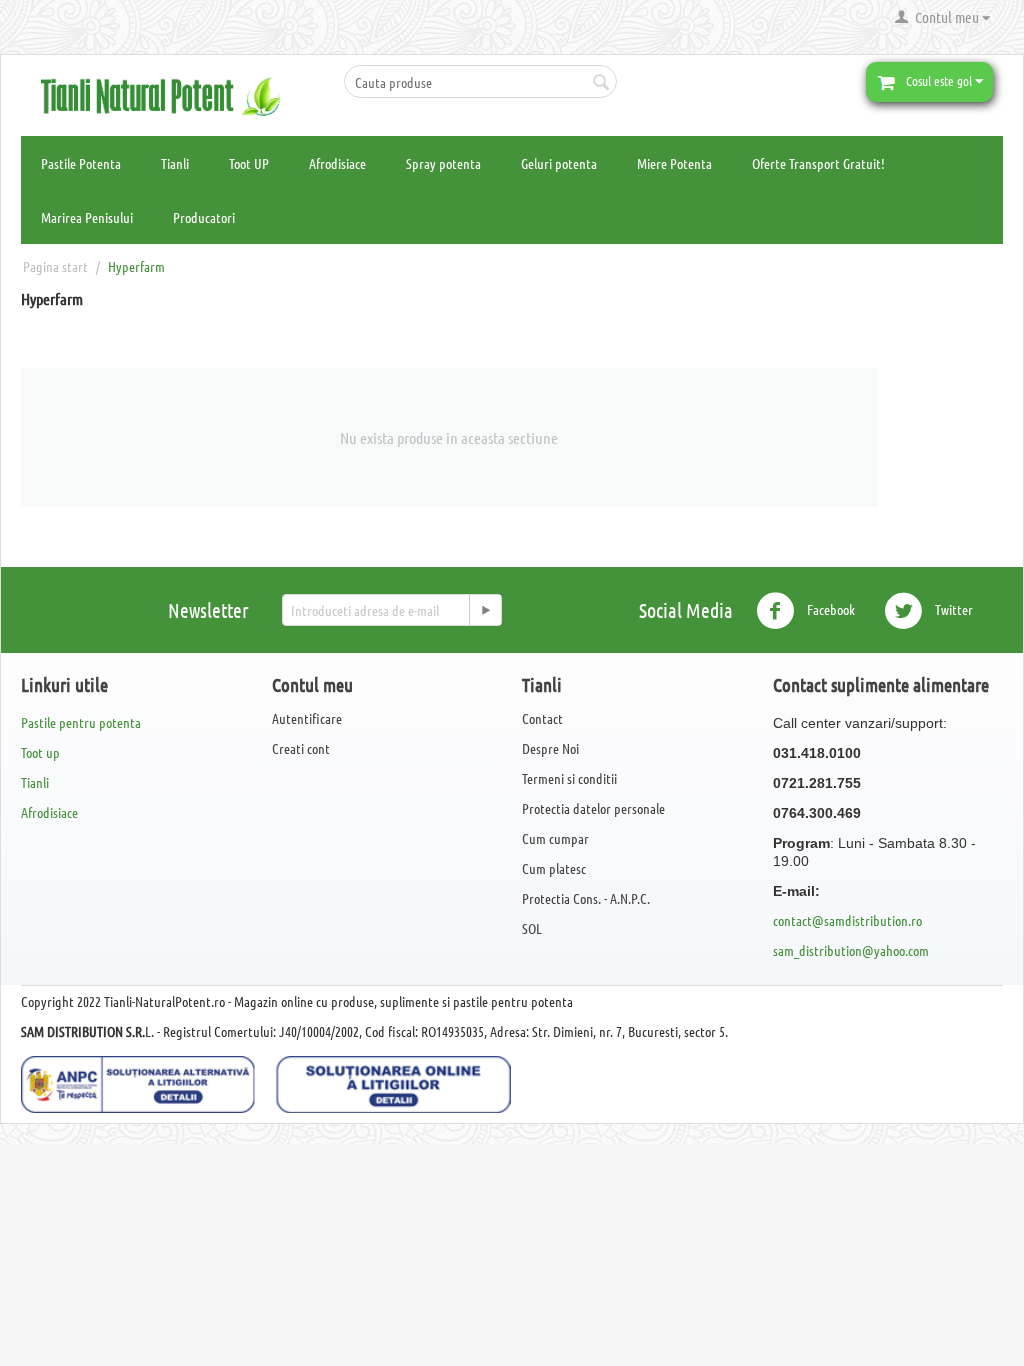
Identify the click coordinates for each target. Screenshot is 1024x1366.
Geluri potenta (559, 163)
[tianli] (167, 94)
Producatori (204, 217)
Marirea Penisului (87, 217)
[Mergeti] (485, 610)
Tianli (175, 163)
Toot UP (249, 163)
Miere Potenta (674, 163)
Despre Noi (550, 748)
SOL (532, 928)
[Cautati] (602, 83)
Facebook (829, 608)
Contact (542, 718)
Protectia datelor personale (593, 808)
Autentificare (307, 718)
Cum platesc (554, 868)
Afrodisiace (337, 163)
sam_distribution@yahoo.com (851, 950)
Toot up (40, 752)
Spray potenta (443, 163)
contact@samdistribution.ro (847, 920)
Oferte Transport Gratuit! (818, 163)
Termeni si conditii (569, 778)
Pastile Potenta (81, 163)
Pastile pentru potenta (81, 722)
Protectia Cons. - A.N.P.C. (586, 898)
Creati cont (301, 748)
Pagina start (55, 266)
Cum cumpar (555, 838)
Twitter (952, 608)
